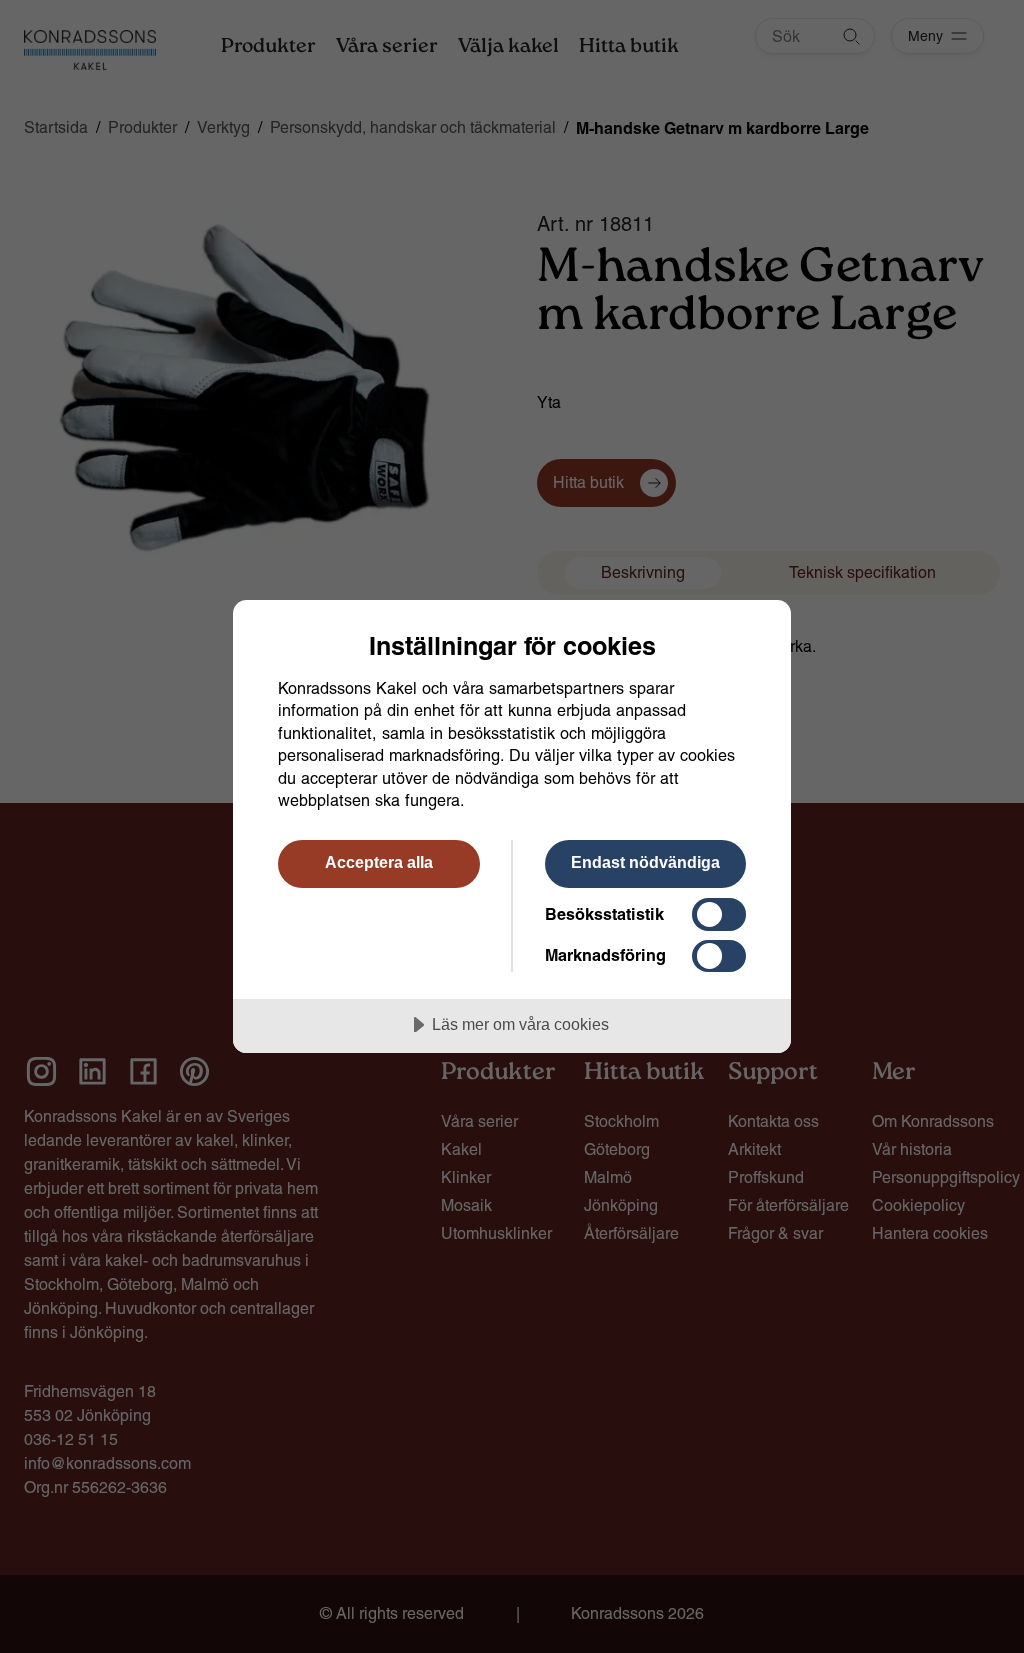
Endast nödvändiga (645, 862)
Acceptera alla (379, 862)
